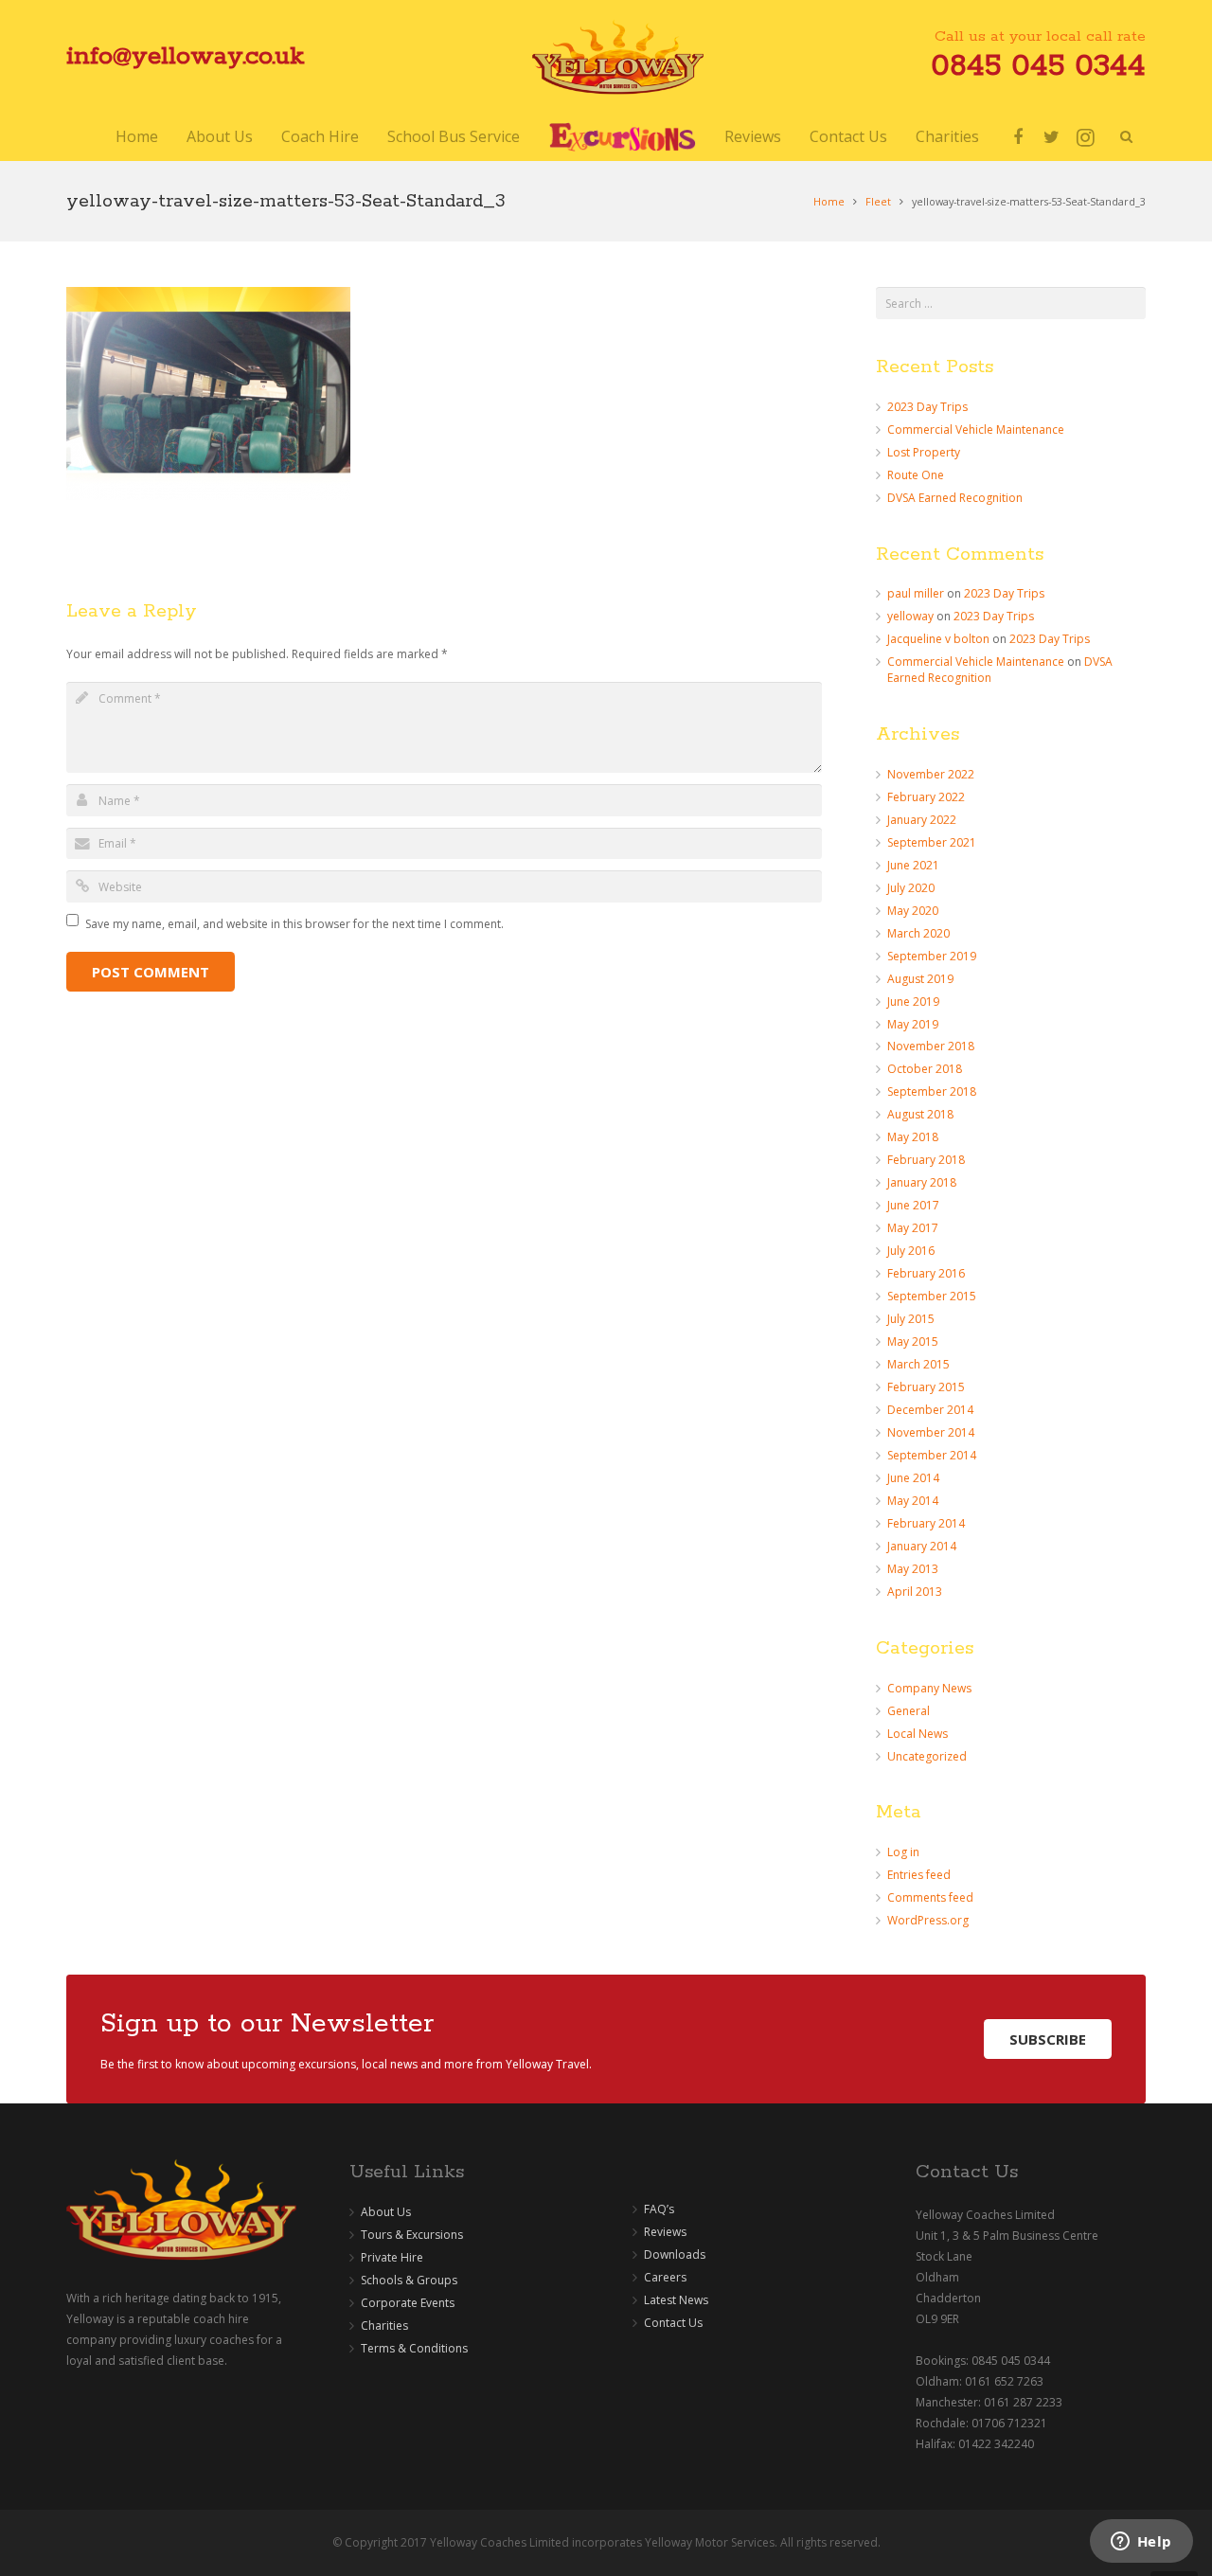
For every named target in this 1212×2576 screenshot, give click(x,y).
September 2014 (932, 1455)
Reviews (665, 2232)
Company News (929, 1688)
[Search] (1126, 137)
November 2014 (931, 1432)
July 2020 (911, 888)
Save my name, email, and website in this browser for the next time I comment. (294, 924)
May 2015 (913, 1342)
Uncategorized (927, 1756)
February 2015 (926, 1387)
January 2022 (922, 820)
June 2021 (913, 865)
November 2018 (931, 1046)
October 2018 (925, 1069)
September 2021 (932, 842)
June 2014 (913, 1478)
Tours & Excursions (412, 2235)
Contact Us (673, 2323)
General (909, 1711)
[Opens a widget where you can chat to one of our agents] (1141, 2543)
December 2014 (930, 1410)
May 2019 (913, 1024)
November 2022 (931, 774)
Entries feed (919, 1875)
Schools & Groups (409, 2280)
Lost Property (924, 452)
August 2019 (920, 979)
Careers (665, 2277)
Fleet (878, 201)
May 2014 (913, 1501)
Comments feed (930, 1897)
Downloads (675, 2254)
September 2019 (932, 956)
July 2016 (911, 1251)
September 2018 (932, 1091)
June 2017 (913, 1205)
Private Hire (392, 2257)
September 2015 (932, 1296)
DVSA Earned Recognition (955, 498)
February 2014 (926, 1523)
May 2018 (913, 1137)
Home (829, 201)
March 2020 (918, 933)
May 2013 (913, 1569)
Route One (916, 475)
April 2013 (915, 1592)
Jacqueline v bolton (938, 639)
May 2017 (913, 1228)
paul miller (916, 593)
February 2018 (926, 1160)
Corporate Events (408, 2303)
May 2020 (913, 911)
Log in (903, 1852)
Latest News (676, 2300)
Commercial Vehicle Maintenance (976, 429)
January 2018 (922, 1182)
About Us (386, 2212)
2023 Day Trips (927, 407)
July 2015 (911, 1319)
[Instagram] (1086, 137)
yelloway (910, 616)
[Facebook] (1018, 137)
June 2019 (913, 1002)
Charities (384, 2326)
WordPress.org (928, 1920)
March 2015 (918, 1364)
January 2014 (922, 1546)
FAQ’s (659, 2209)
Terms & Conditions (414, 2348)
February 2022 (926, 797)
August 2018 (920, 1114)
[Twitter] (1052, 137)
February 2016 (926, 1273)
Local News (918, 1734)
